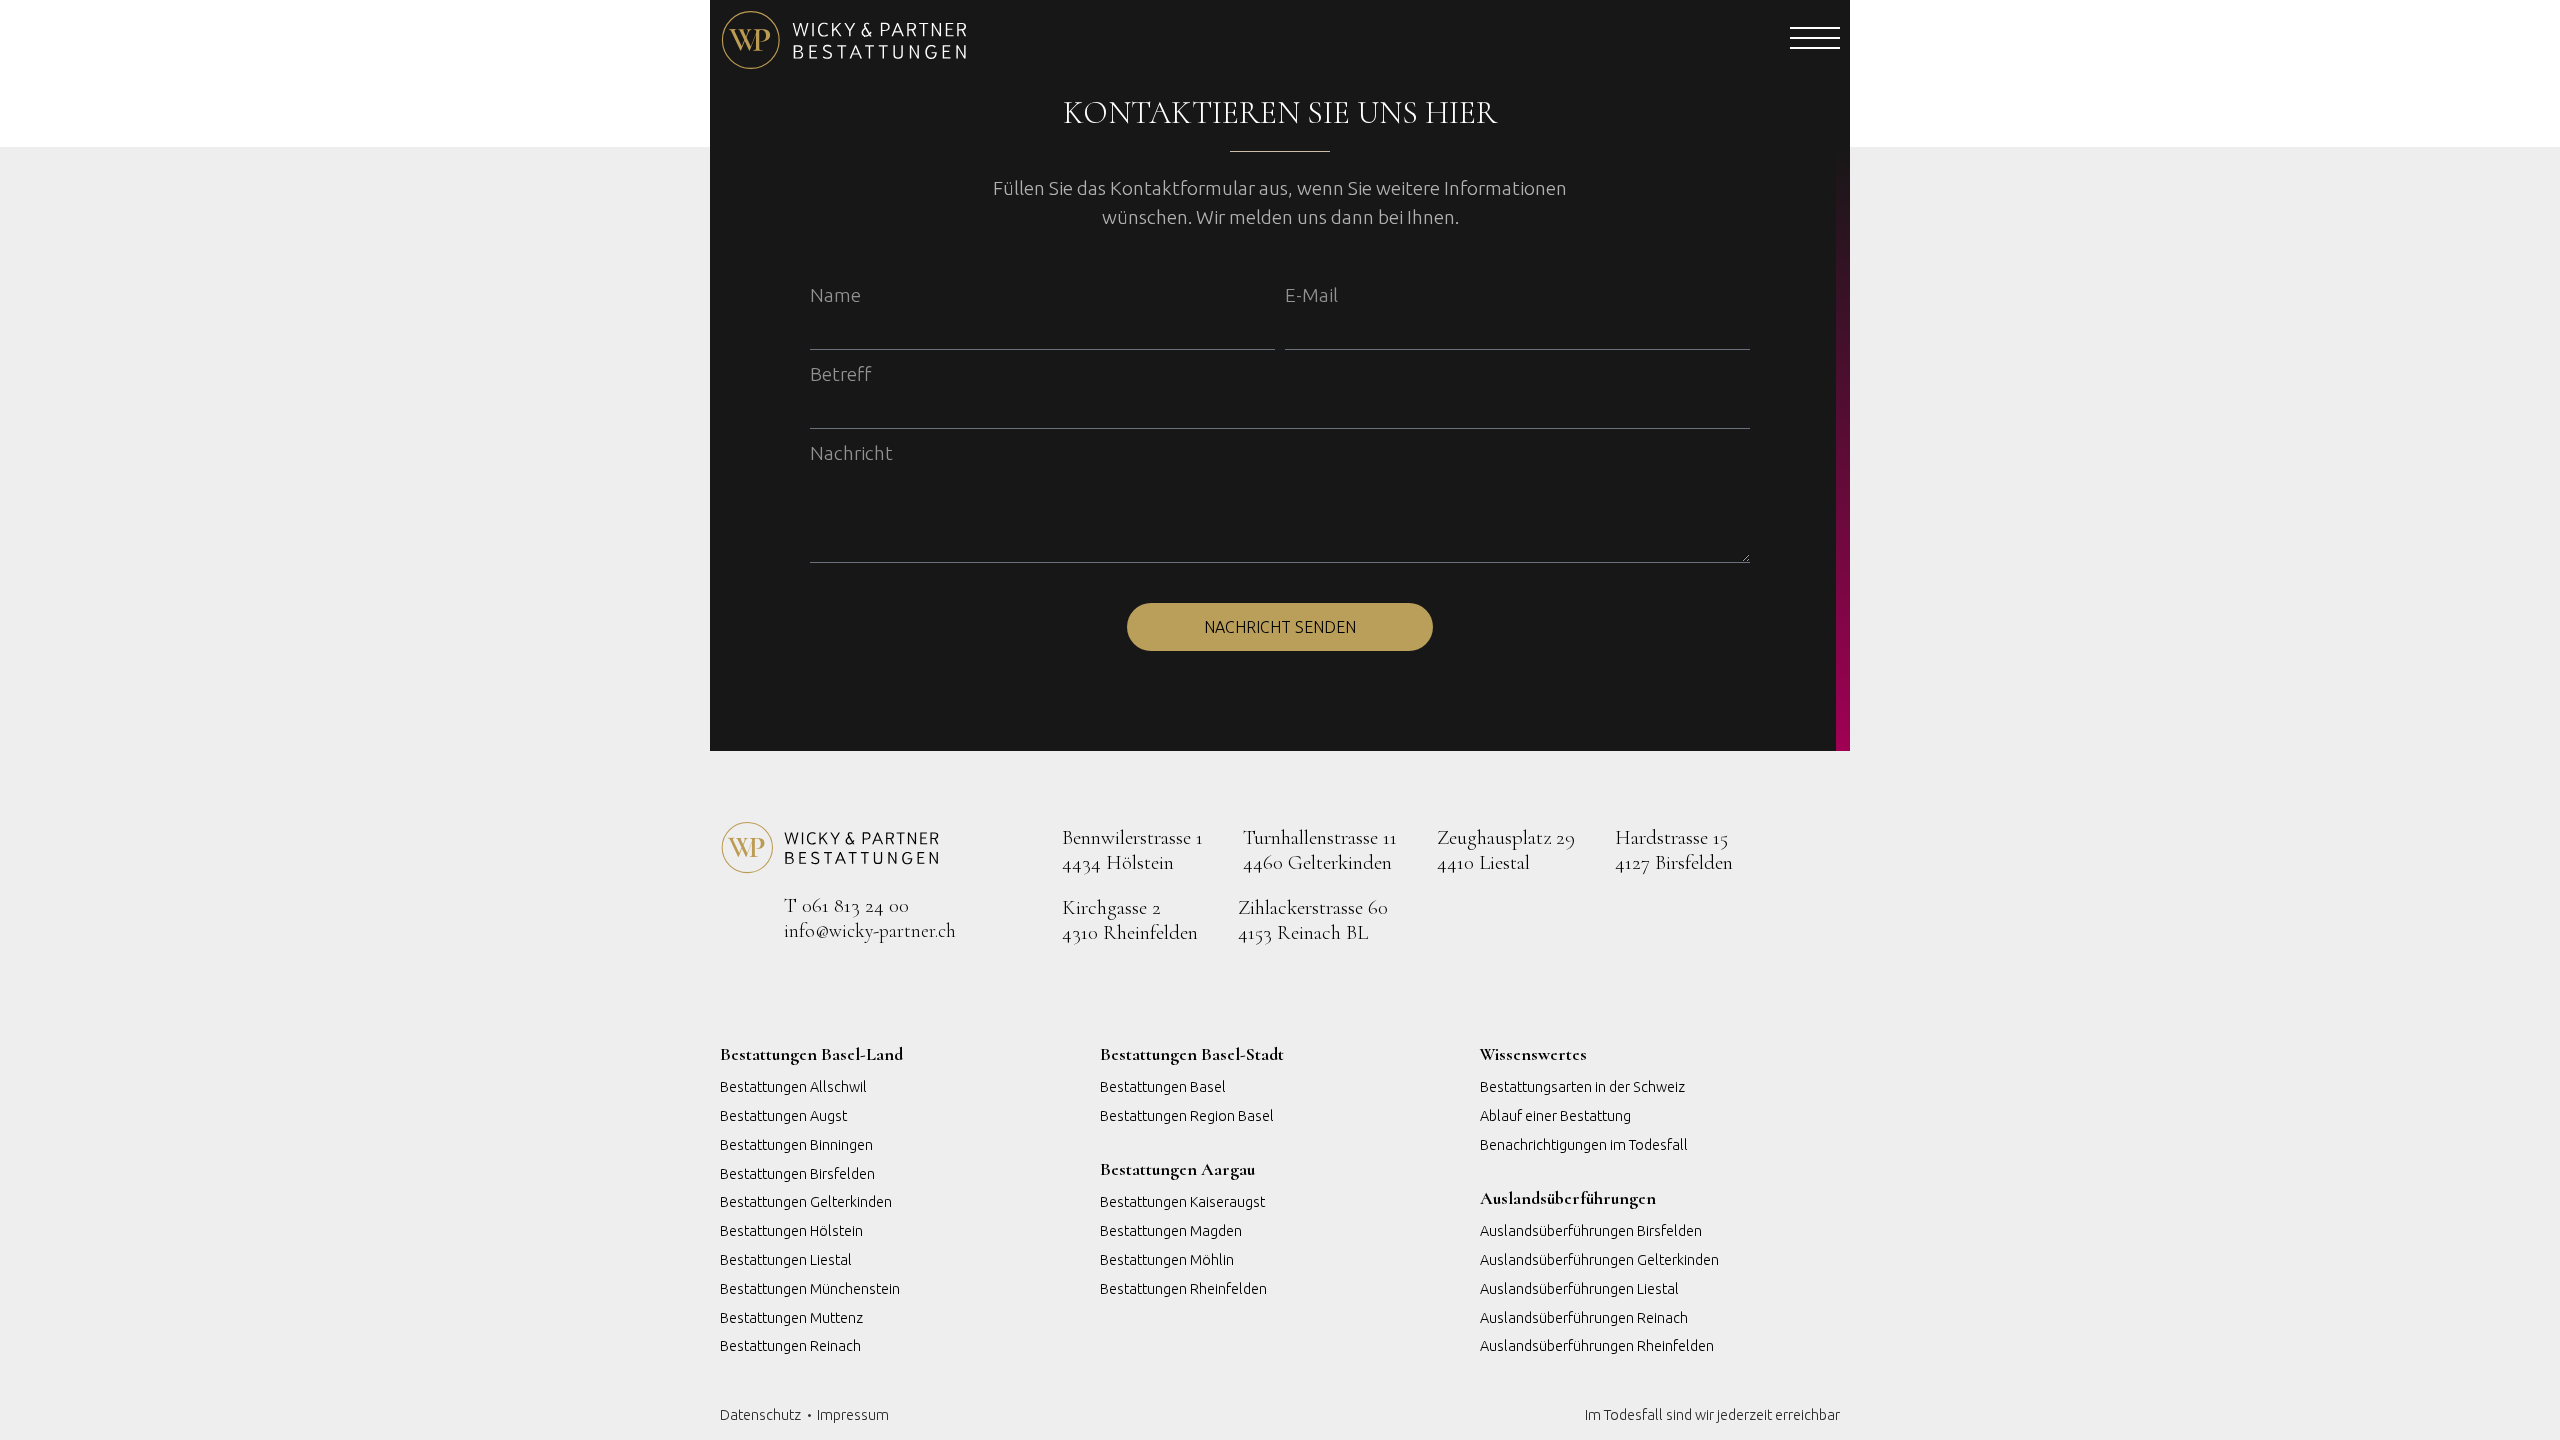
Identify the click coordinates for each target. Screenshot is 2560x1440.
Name (835, 295)
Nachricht (851, 453)
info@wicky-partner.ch (870, 931)
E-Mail (1311, 295)
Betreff (840, 374)
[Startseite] (995, 40)
